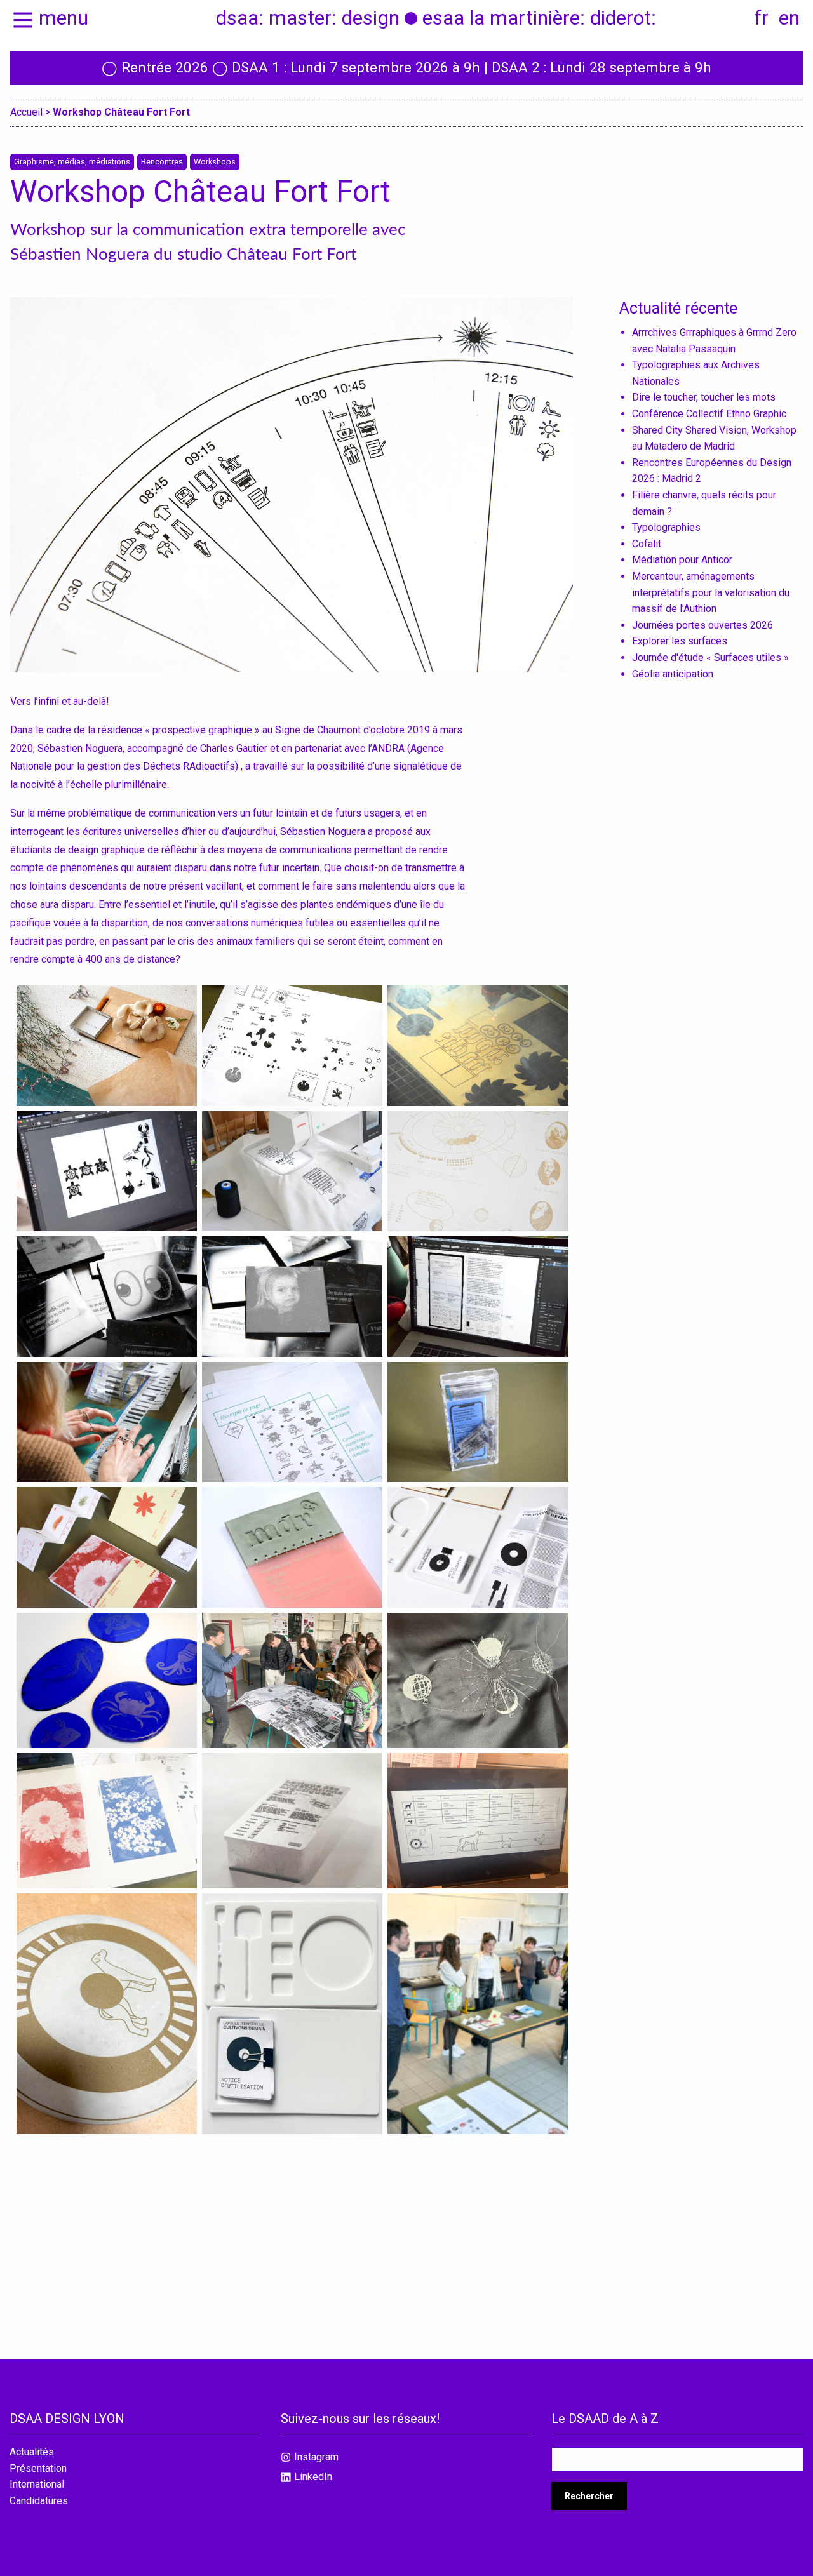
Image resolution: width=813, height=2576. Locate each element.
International (37, 2485)
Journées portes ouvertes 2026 (702, 625)
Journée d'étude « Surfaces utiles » (710, 657)
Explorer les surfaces (680, 641)
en (789, 18)
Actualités (32, 2452)
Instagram (316, 2457)
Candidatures (39, 2501)
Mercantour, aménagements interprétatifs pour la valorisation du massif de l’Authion (711, 592)
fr (762, 18)
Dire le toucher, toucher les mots (704, 397)
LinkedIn (313, 2477)
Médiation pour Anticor (682, 560)
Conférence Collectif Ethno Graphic (709, 414)
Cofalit (647, 544)
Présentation (38, 2469)
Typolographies (666, 527)
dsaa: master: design (308, 18)
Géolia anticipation (673, 674)
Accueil (26, 112)
